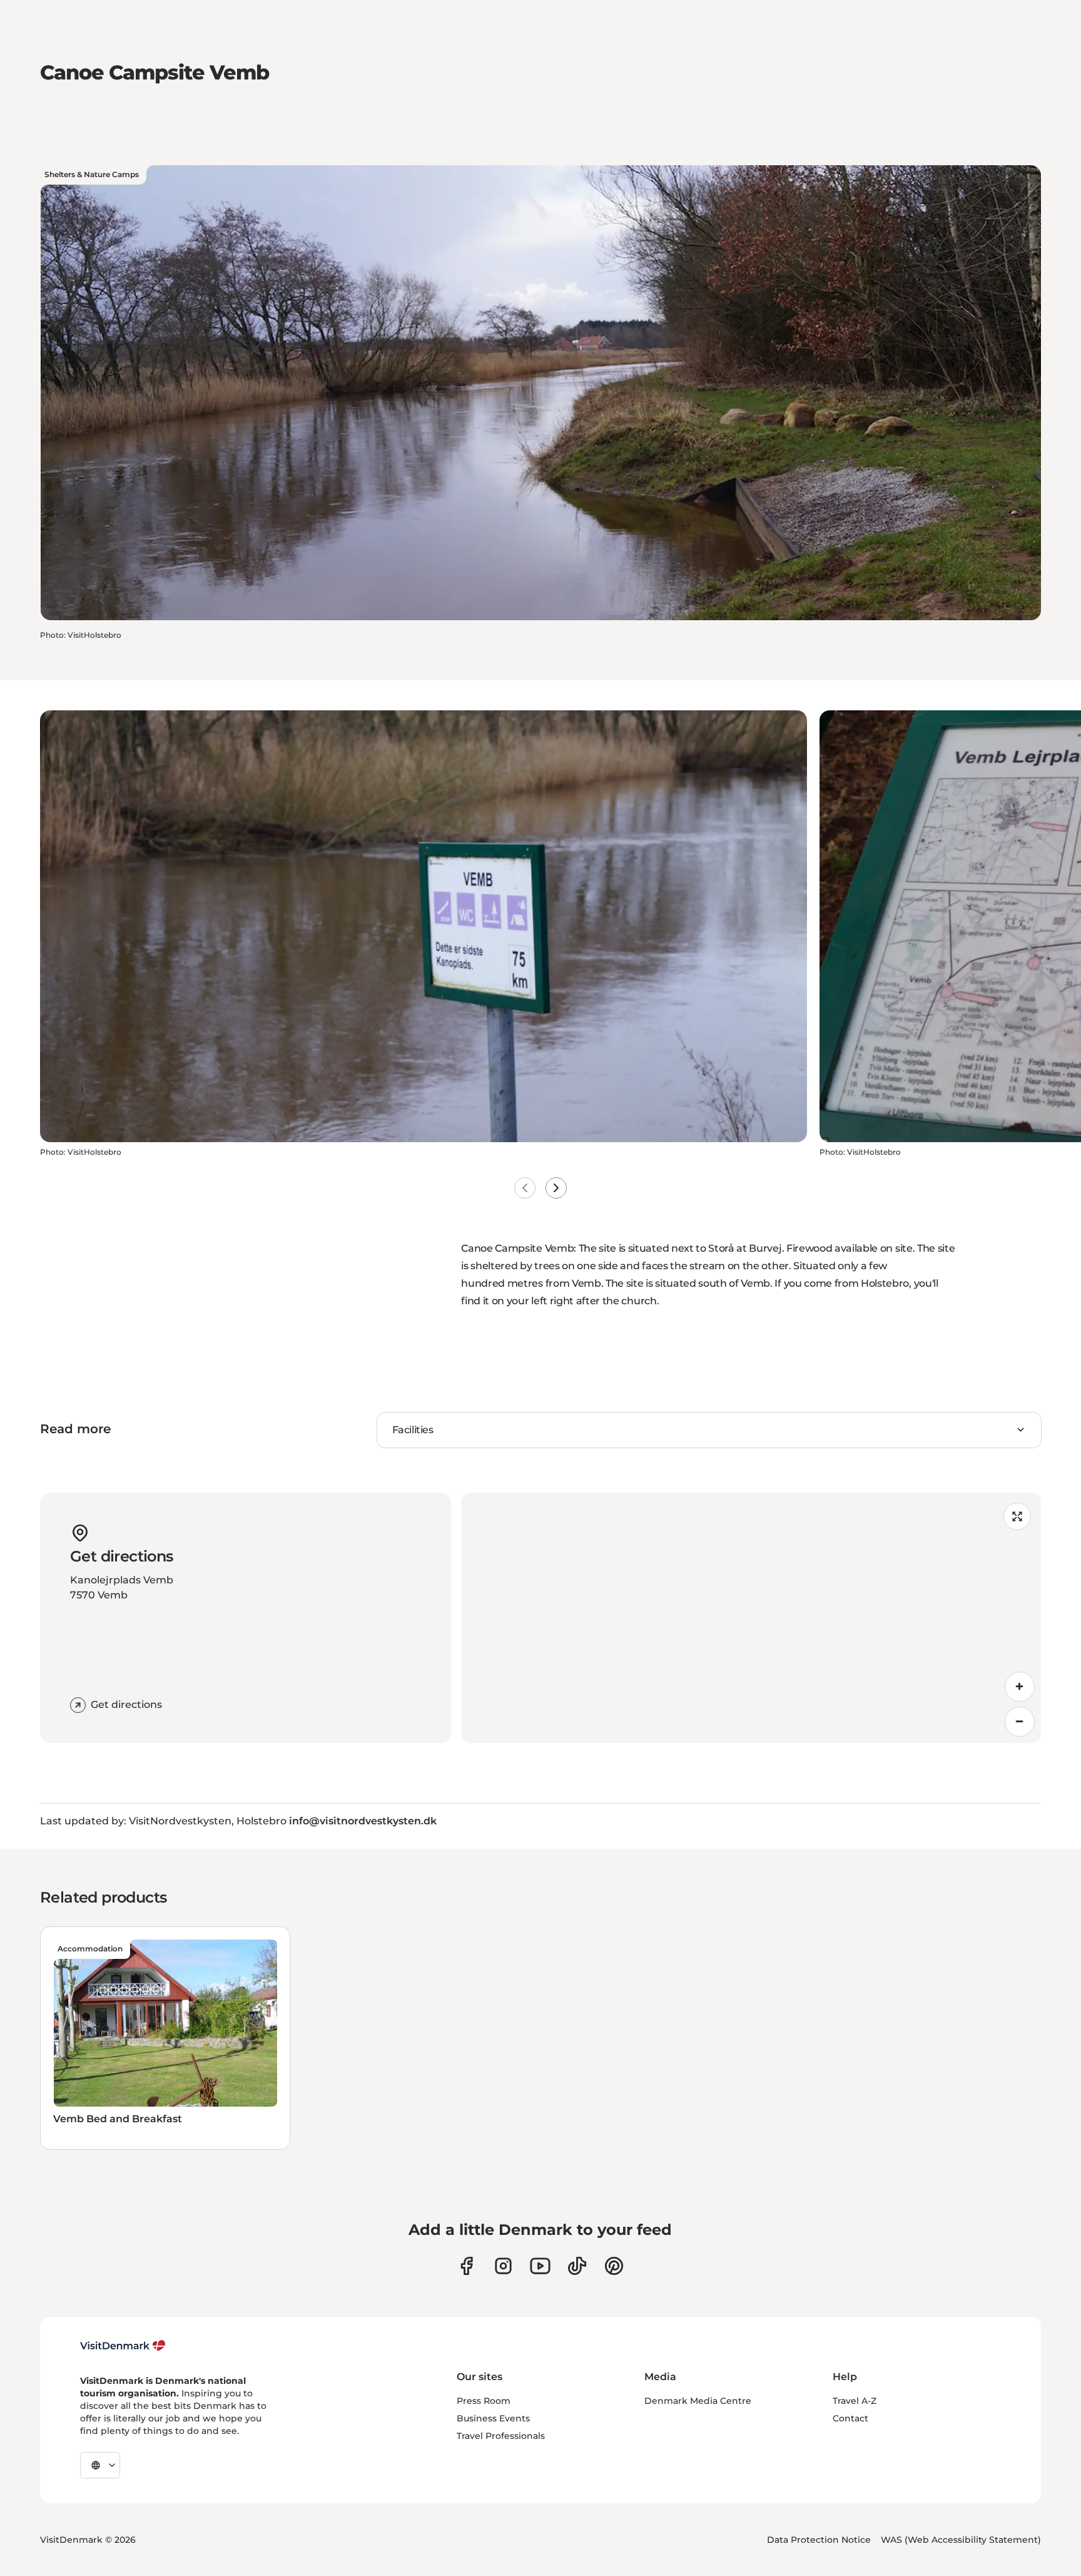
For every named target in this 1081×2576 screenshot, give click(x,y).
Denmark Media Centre (698, 2401)
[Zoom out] (1020, 1722)
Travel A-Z (855, 2401)
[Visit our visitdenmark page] (540, 2266)
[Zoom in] (1020, 1687)
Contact (850, 2418)
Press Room (484, 2401)
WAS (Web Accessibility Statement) (961, 2540)
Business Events (493, 2418)
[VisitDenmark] (123, 2346)
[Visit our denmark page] (466, 2266)
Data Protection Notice (819, 2540)
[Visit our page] (503, 2266)
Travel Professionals (501, 2436)
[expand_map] (1017, 1516)
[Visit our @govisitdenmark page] (577, 2266)
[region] (751, 1618)
